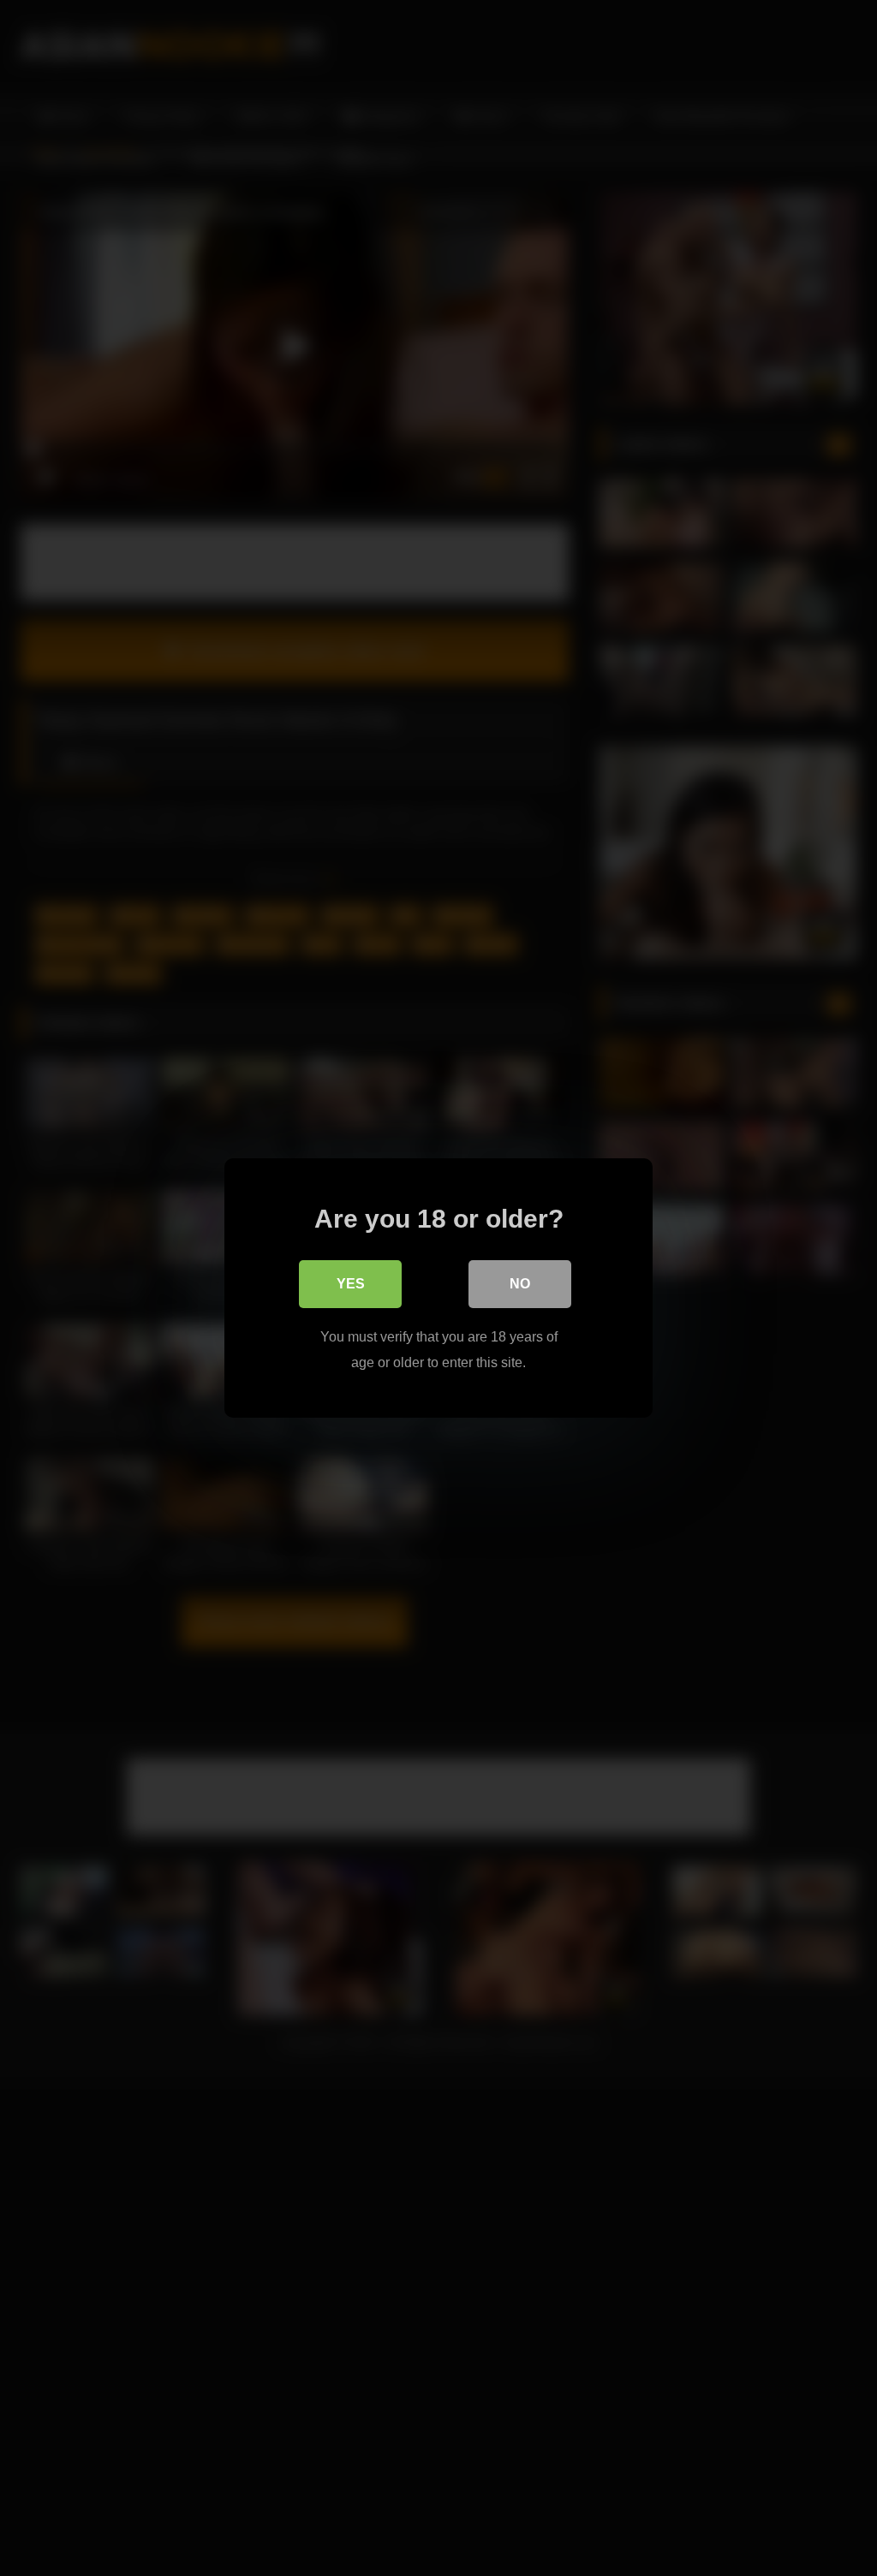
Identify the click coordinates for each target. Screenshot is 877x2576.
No (520, 1284)
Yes (351, 1284)
